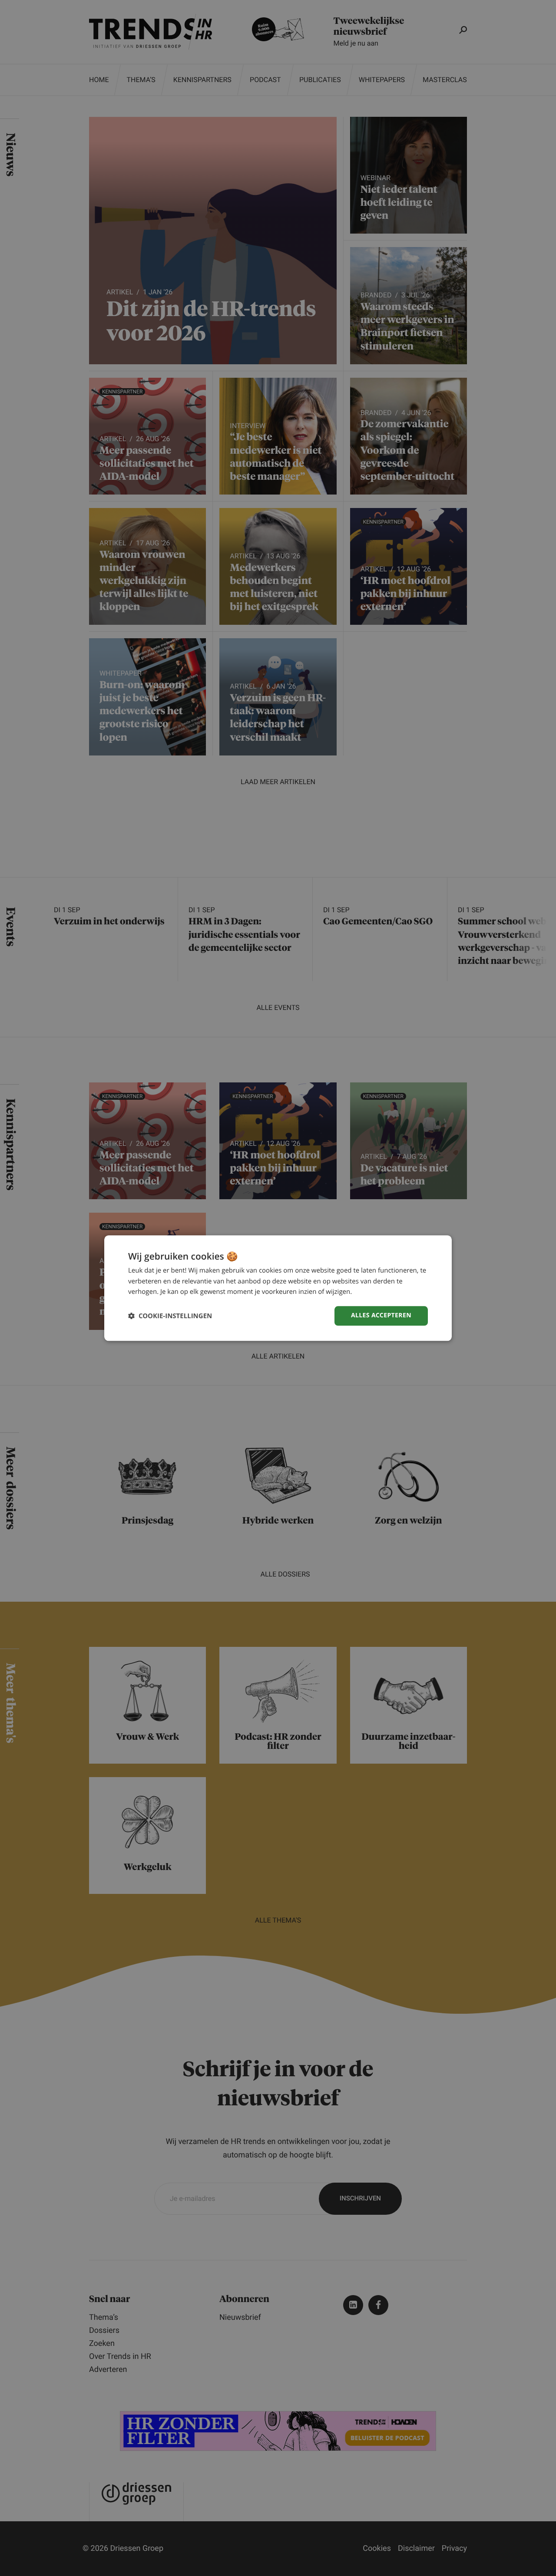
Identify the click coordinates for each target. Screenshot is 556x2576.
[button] (170, 1316)
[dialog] (278, 1288)
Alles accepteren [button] (381, 1315)
